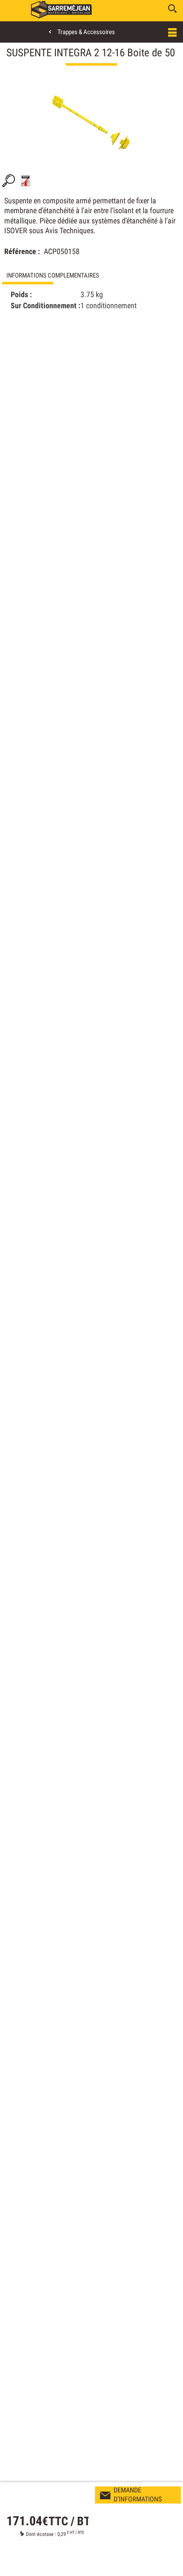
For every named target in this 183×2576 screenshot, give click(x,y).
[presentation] (91, 276)
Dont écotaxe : (42, 2534)
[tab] (91, 276)
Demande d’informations (138, 2495)
